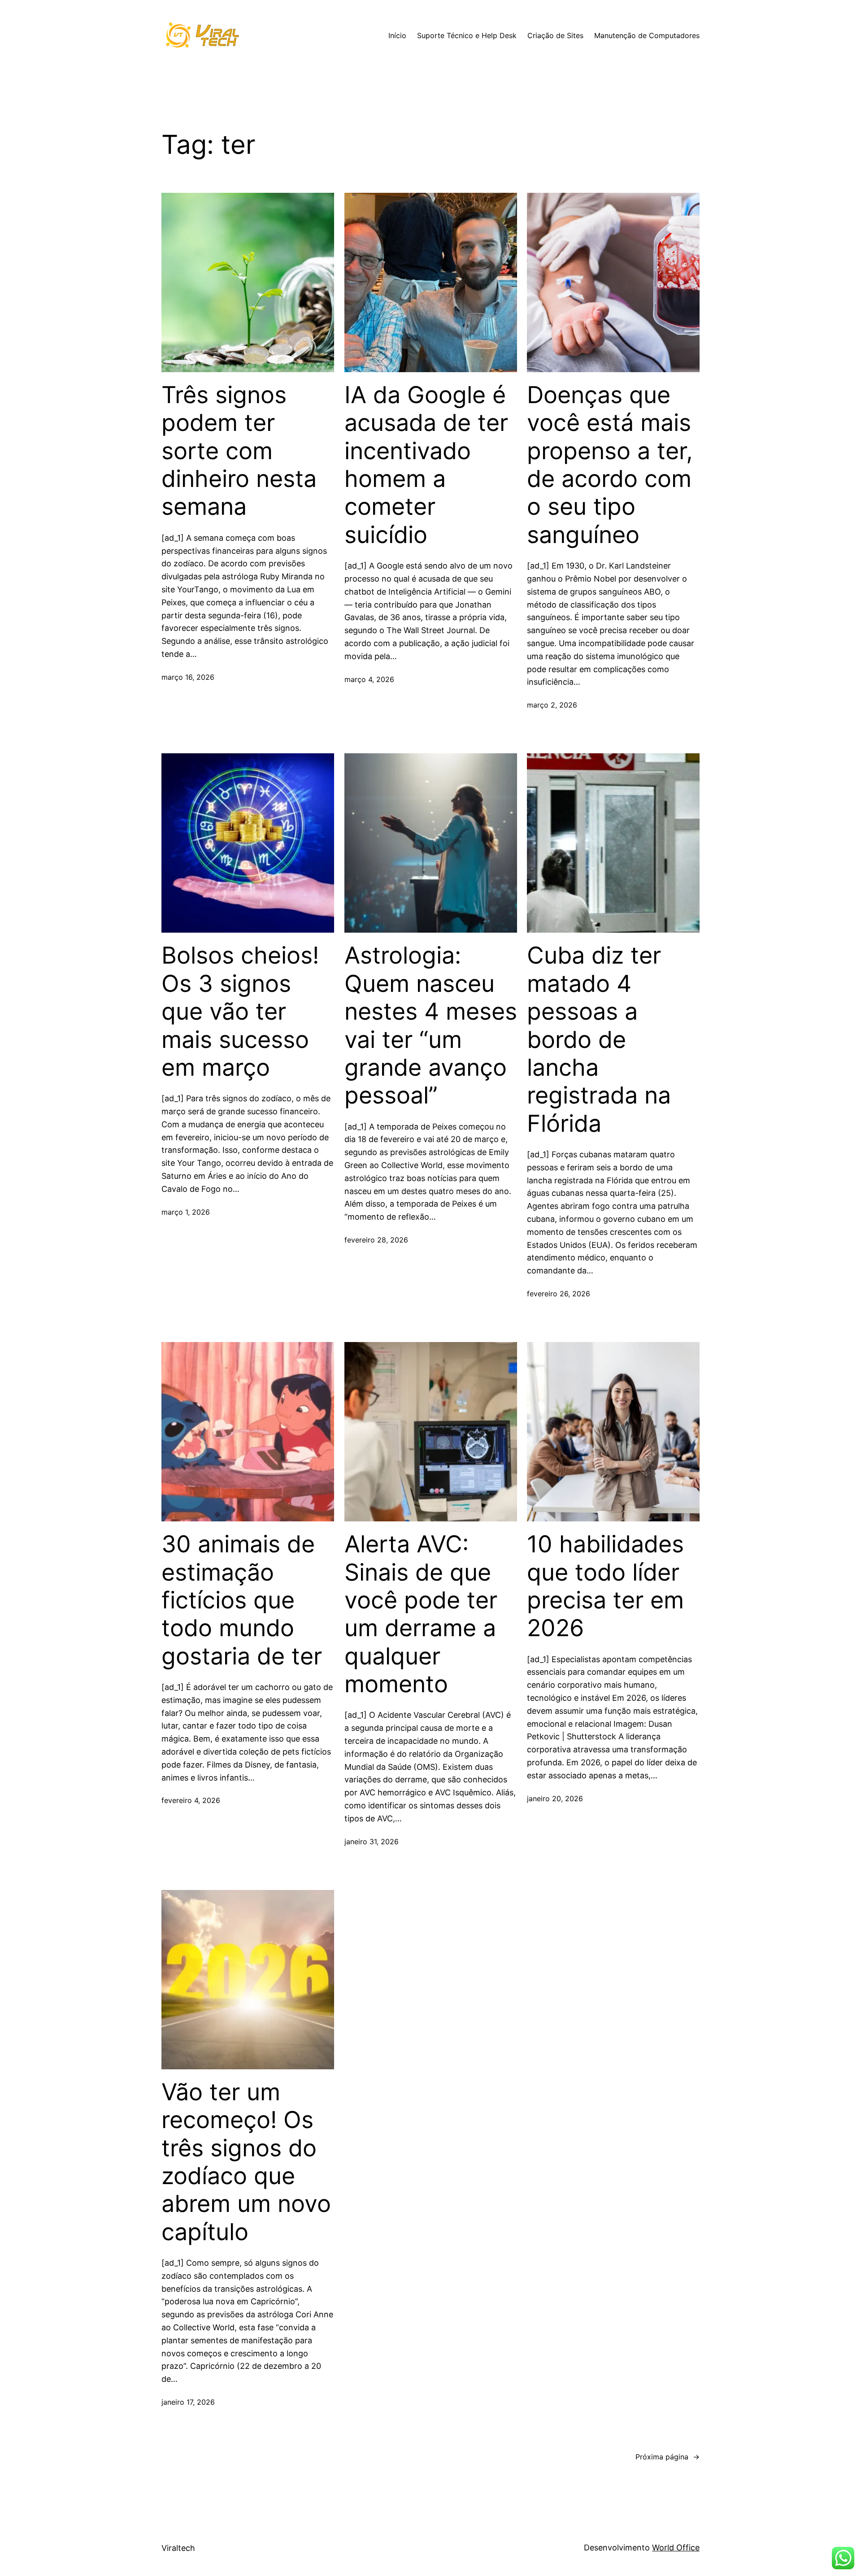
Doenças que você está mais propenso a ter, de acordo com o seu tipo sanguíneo (610, 465)
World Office (676, 2548)
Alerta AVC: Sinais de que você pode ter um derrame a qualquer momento (421, 1614)
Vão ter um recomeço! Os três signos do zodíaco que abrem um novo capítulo (246, 2162)
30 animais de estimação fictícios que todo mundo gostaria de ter (242, 1600)
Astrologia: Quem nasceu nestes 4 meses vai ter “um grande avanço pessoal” (431, 1025)
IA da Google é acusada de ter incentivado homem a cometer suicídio (426, 465)
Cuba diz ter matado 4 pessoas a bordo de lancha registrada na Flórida (599, 1039)
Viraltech (178, 2548)
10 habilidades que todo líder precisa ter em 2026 (605, 1586)
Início (397, 35)
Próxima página (667, 2457)
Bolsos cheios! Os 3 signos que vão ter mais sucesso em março (240, 1012)
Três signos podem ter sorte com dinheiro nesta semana (239, 451)
